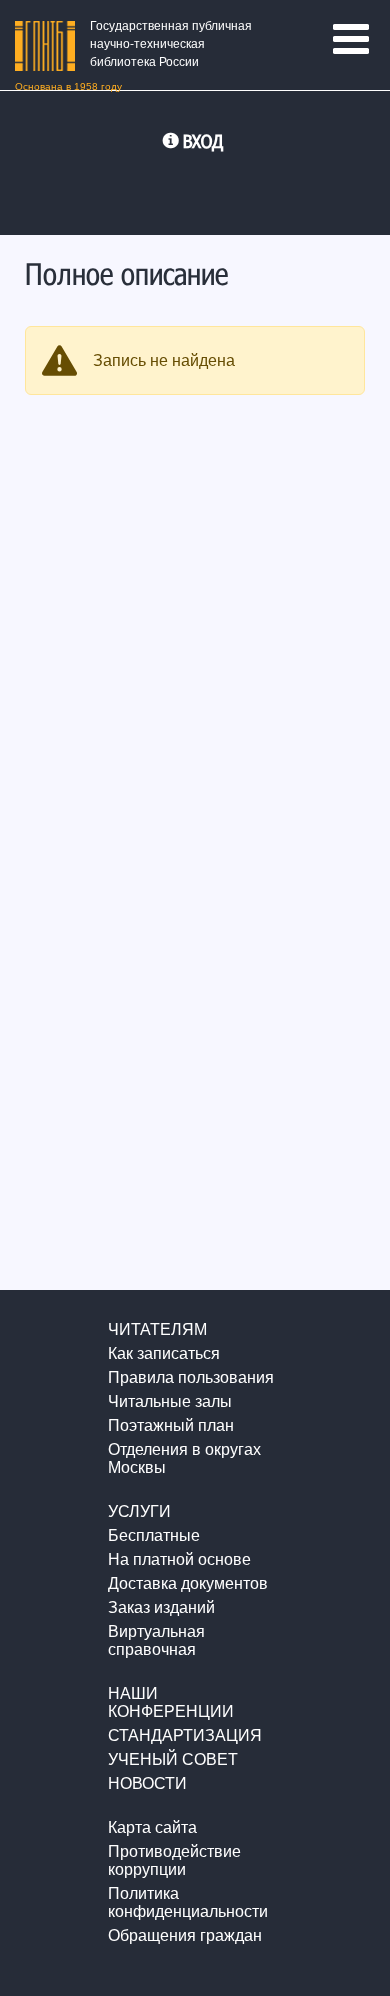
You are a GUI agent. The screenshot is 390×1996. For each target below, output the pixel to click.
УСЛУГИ (139, 1511)
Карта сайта (152, 1827)
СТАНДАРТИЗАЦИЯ (185, 1735)
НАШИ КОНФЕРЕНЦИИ (171, 1702)
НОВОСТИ (147, 1783)
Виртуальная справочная (156, 1640)
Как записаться (164, 1353)
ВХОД (203, 141)
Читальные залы (170, 1401)
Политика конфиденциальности (188, 1902)
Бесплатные (154, 1535)
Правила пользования (191, 1377)
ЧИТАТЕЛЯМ (157, 1329)
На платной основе (179, 1559)
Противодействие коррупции (174, 1860)
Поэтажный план (171, 1425)
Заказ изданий (161, 1607)
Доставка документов (188, 1583)
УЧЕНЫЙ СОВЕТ (173, 1759)
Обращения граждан (185, 1935)
